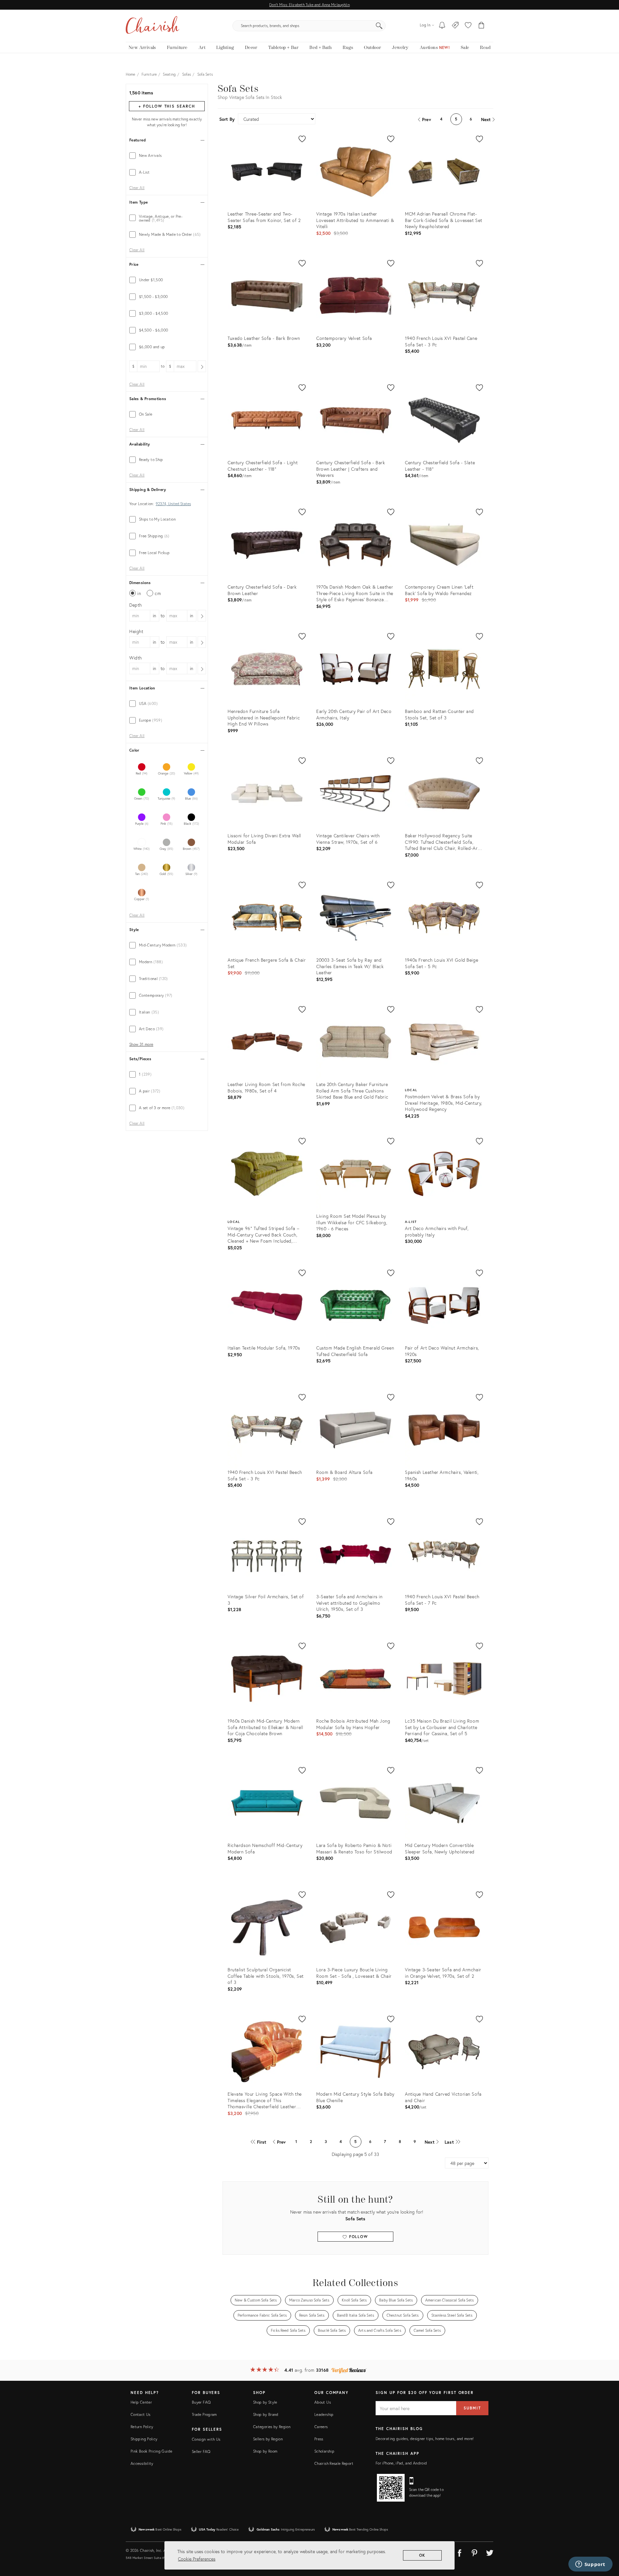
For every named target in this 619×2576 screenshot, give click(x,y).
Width (136, 658)
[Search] (379, 26)
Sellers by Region (268, 2439)
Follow (358, 2237)
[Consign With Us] (455, 26)
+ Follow (167, 106)
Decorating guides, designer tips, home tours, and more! (425, 2439)
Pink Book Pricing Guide (151, 2451)
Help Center (141, 2402)
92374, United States (173, 504)
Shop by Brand (266, 2414)
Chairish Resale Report (334, 2463)
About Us (323, 2402)
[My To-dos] (442, 26)
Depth (136, 605)
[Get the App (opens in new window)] (391, 2488)
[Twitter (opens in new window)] (490, 2552)
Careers (321, 2427)
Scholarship (324, 2451)
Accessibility (142, 2463)
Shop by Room (265, 2451)
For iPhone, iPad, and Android (401, 2463)
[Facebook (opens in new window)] (459, 2552)
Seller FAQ (201, 2451)
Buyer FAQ (201, 2402)
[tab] (167, 156)
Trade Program (204, 2414)
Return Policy (142, 2427)
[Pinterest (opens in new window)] (475, 2552)
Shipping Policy (144, 2439)
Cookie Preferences (197, 2559)
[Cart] (481, 26)
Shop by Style (265, 2402)
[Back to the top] (606, 2542)
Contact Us (141, 2414)
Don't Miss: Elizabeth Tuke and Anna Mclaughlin (309, 5)
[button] (468, 26)
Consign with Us (206, 2439)
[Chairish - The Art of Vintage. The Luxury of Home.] (152, 26)
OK (422, 2555)
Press (319, 2439)
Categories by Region (272, 2427)
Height (136, 631)
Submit (472, 2408)
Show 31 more (141, 1044)
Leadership (324, 2414)
